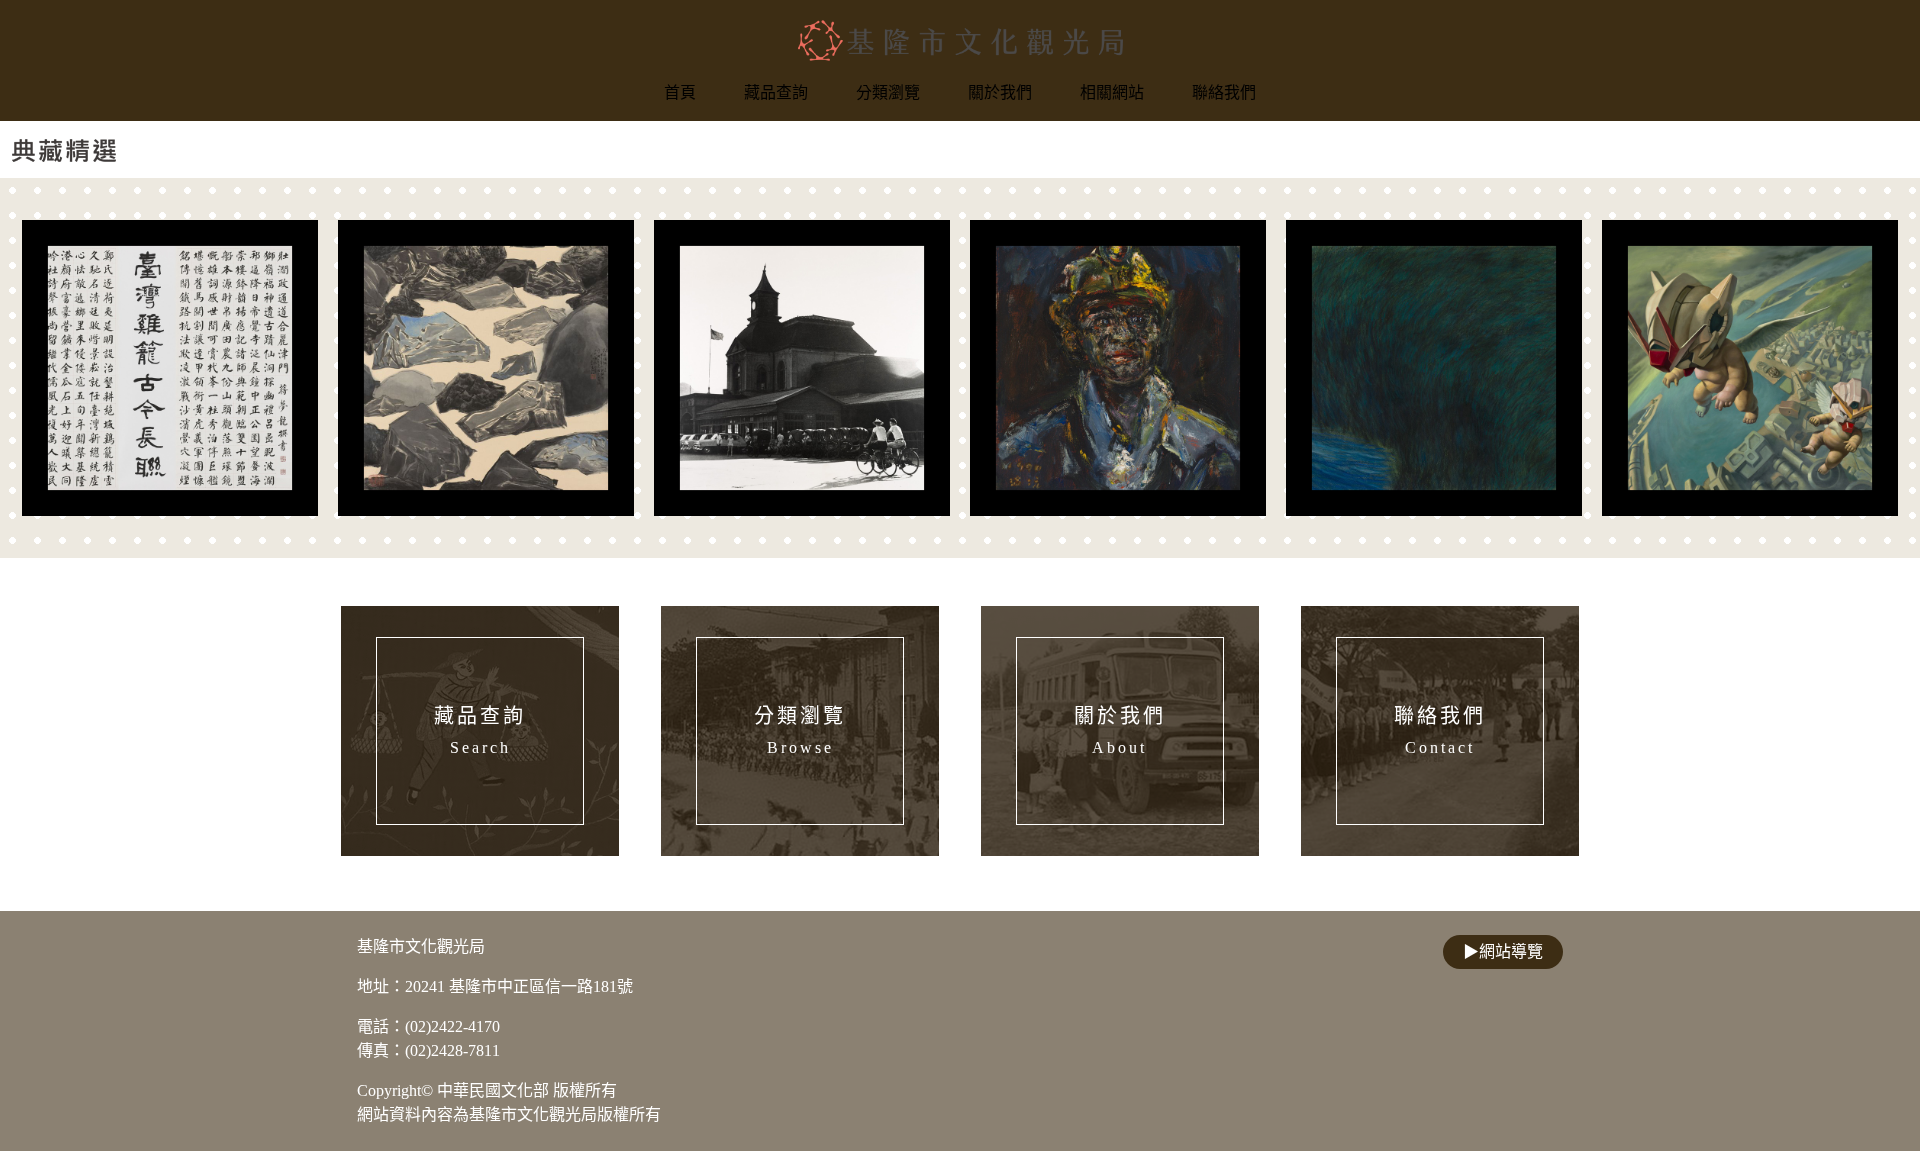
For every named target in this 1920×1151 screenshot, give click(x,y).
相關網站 (1112, 92)
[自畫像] (1118, 368)
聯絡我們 (1224, 92)
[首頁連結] (960, 40)
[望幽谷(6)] (1434, 368)
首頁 (680, 92)
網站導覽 (1503, 951)
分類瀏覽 (888, 92)
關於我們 (1000, 92)
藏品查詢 (776, 92)
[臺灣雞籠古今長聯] (170, 368)
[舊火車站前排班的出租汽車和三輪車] (802, 368)
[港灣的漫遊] (1750, 368)
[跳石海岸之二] (486, 368)
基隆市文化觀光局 (421, 946)
